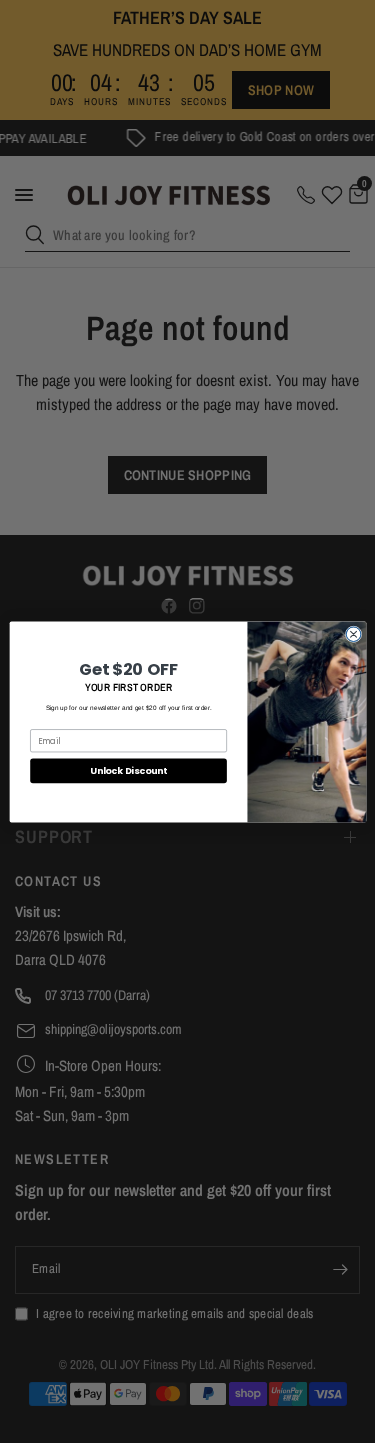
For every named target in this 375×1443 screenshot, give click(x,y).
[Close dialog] (353, 633)
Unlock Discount (128, 770)
